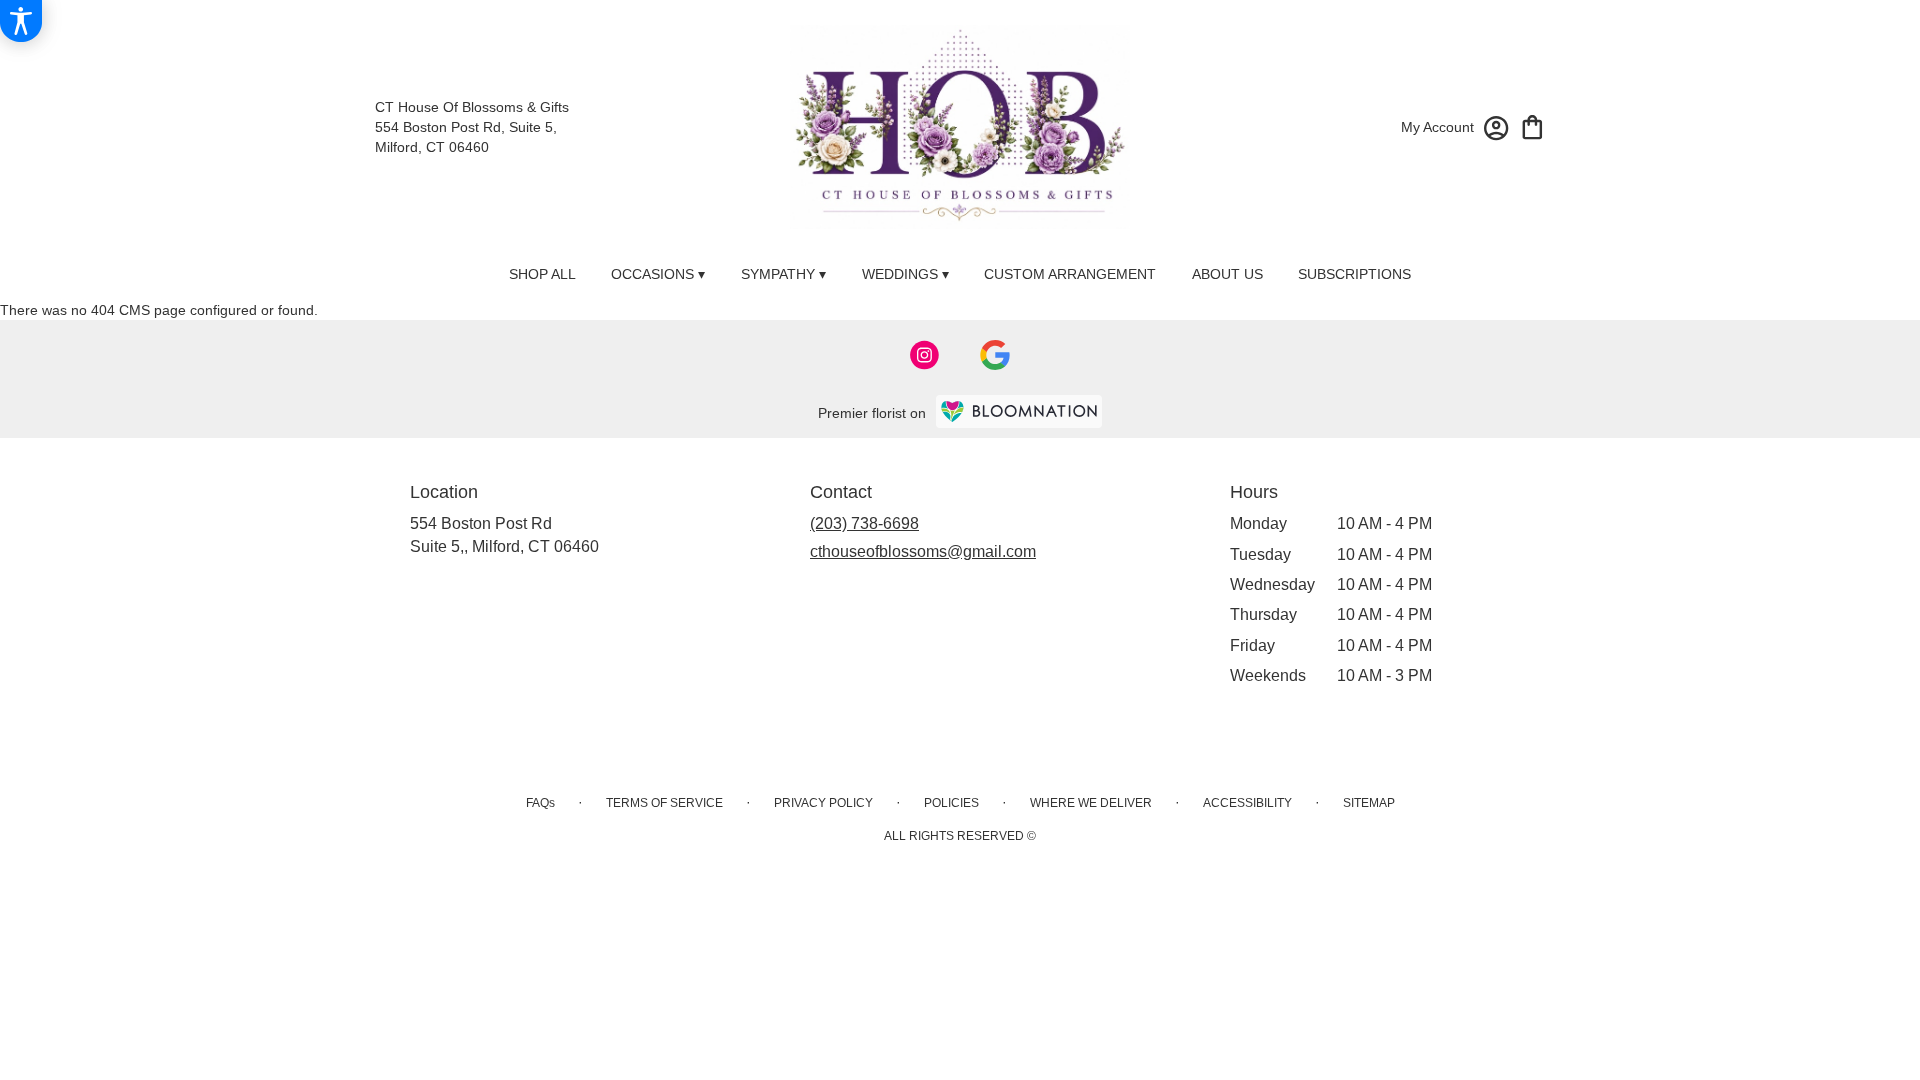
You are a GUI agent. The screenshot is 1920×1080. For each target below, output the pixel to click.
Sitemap (1369, 803)
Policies (951, 803)
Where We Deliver (1091, 803)
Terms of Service (664, 803)
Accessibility (1247, 803)
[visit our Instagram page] (925, 355)
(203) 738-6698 (864, 523)
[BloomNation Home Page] (1019, 411)
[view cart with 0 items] (1532, 125)
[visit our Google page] (995, 355)
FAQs (540, 803)
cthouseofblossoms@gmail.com (923, 551)
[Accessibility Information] (21, 21)
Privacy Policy (823, 803)
